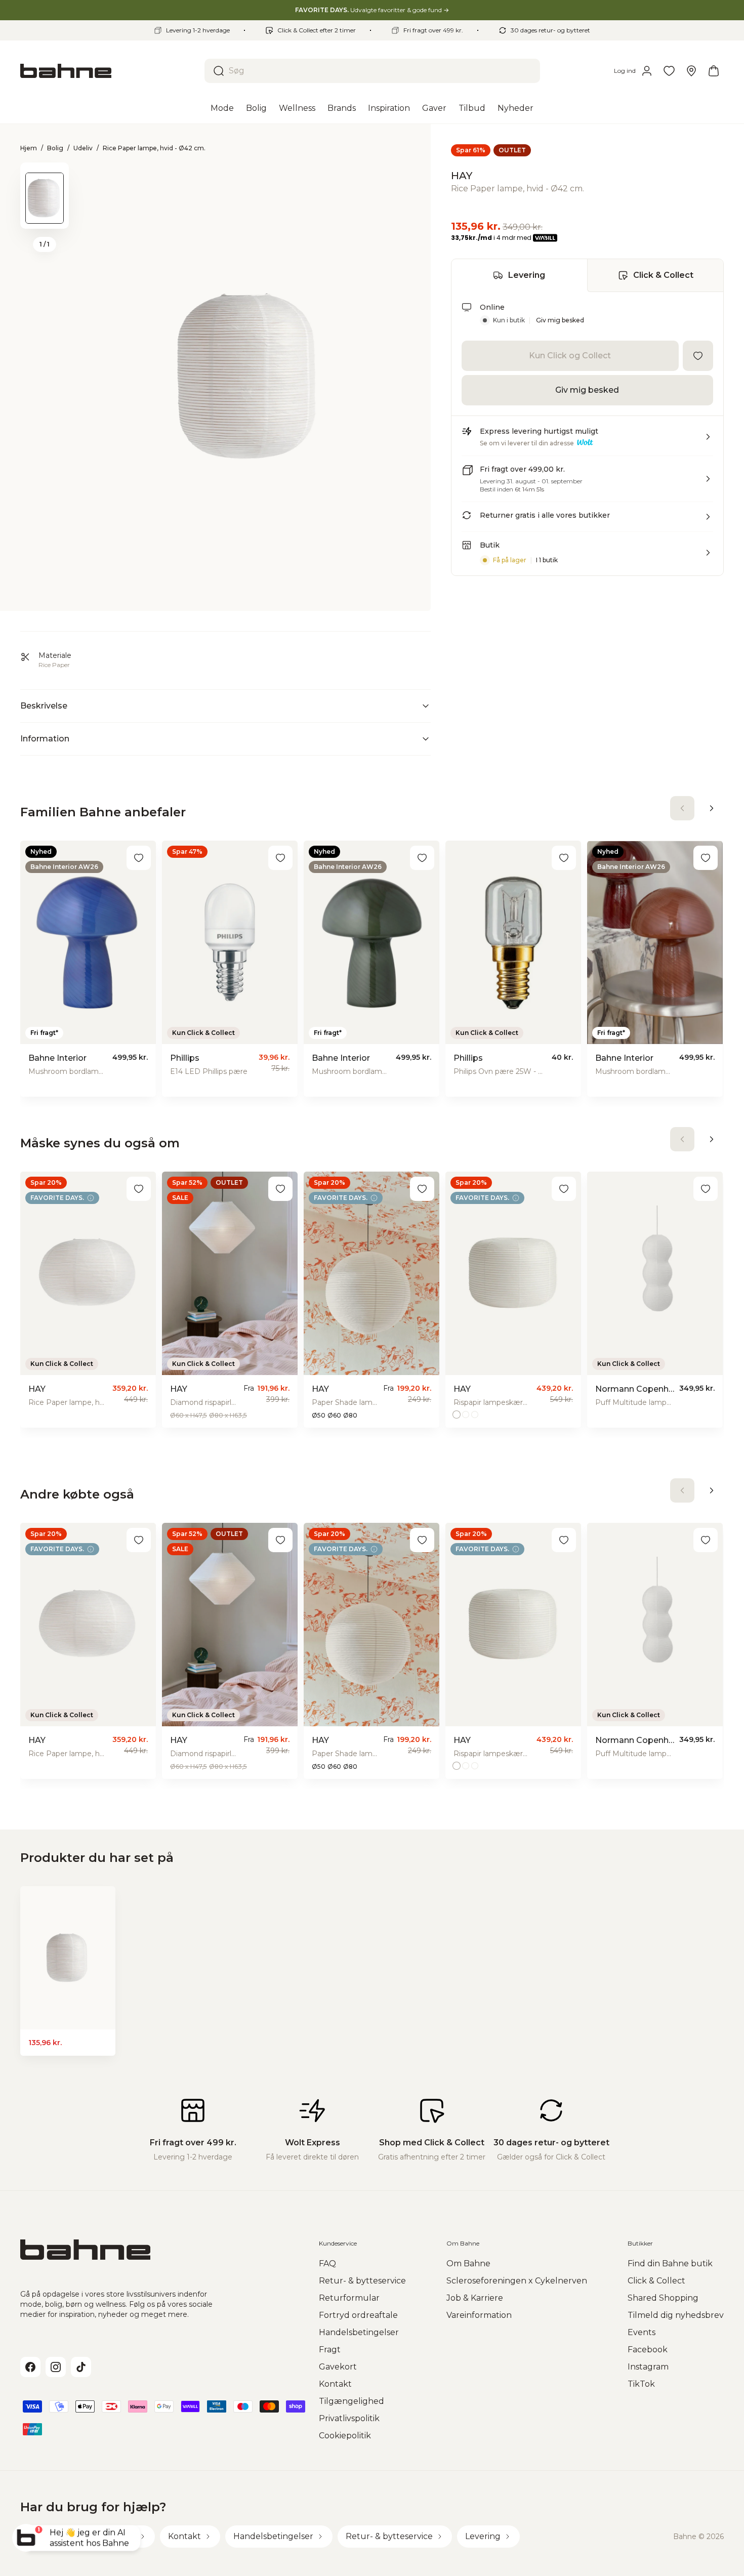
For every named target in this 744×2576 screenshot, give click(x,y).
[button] (587, 441)
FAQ (327, 2263)
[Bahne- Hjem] (108, 71)
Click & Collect (663, 275)
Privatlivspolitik (349, 2418)
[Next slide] (45, 216)
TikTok (641, 2384)
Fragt (330, 2350)
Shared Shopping (663, 2298)
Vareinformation (479, 2315)
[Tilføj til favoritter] (698, 356)
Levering (527, 275)
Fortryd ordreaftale (358, 2315)
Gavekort (338, 2367)
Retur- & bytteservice (362, 2281)
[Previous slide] (45, 176)
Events (642, 2332)
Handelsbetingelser (359, 2332)
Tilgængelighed (352, 2401)
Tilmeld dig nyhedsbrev (676, 2315)
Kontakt (335, 2384)
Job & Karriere (475, 2298)
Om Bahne (468, 2263)
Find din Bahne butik (670, 2263)
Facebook (648, 2350)
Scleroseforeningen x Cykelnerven (517, 2281)
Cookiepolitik (345, 2436)
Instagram (648, 2367)
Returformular (349, 2298)
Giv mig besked (560, 320)
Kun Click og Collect (570, 356)
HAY (462, 176)
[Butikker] (691, 71)
